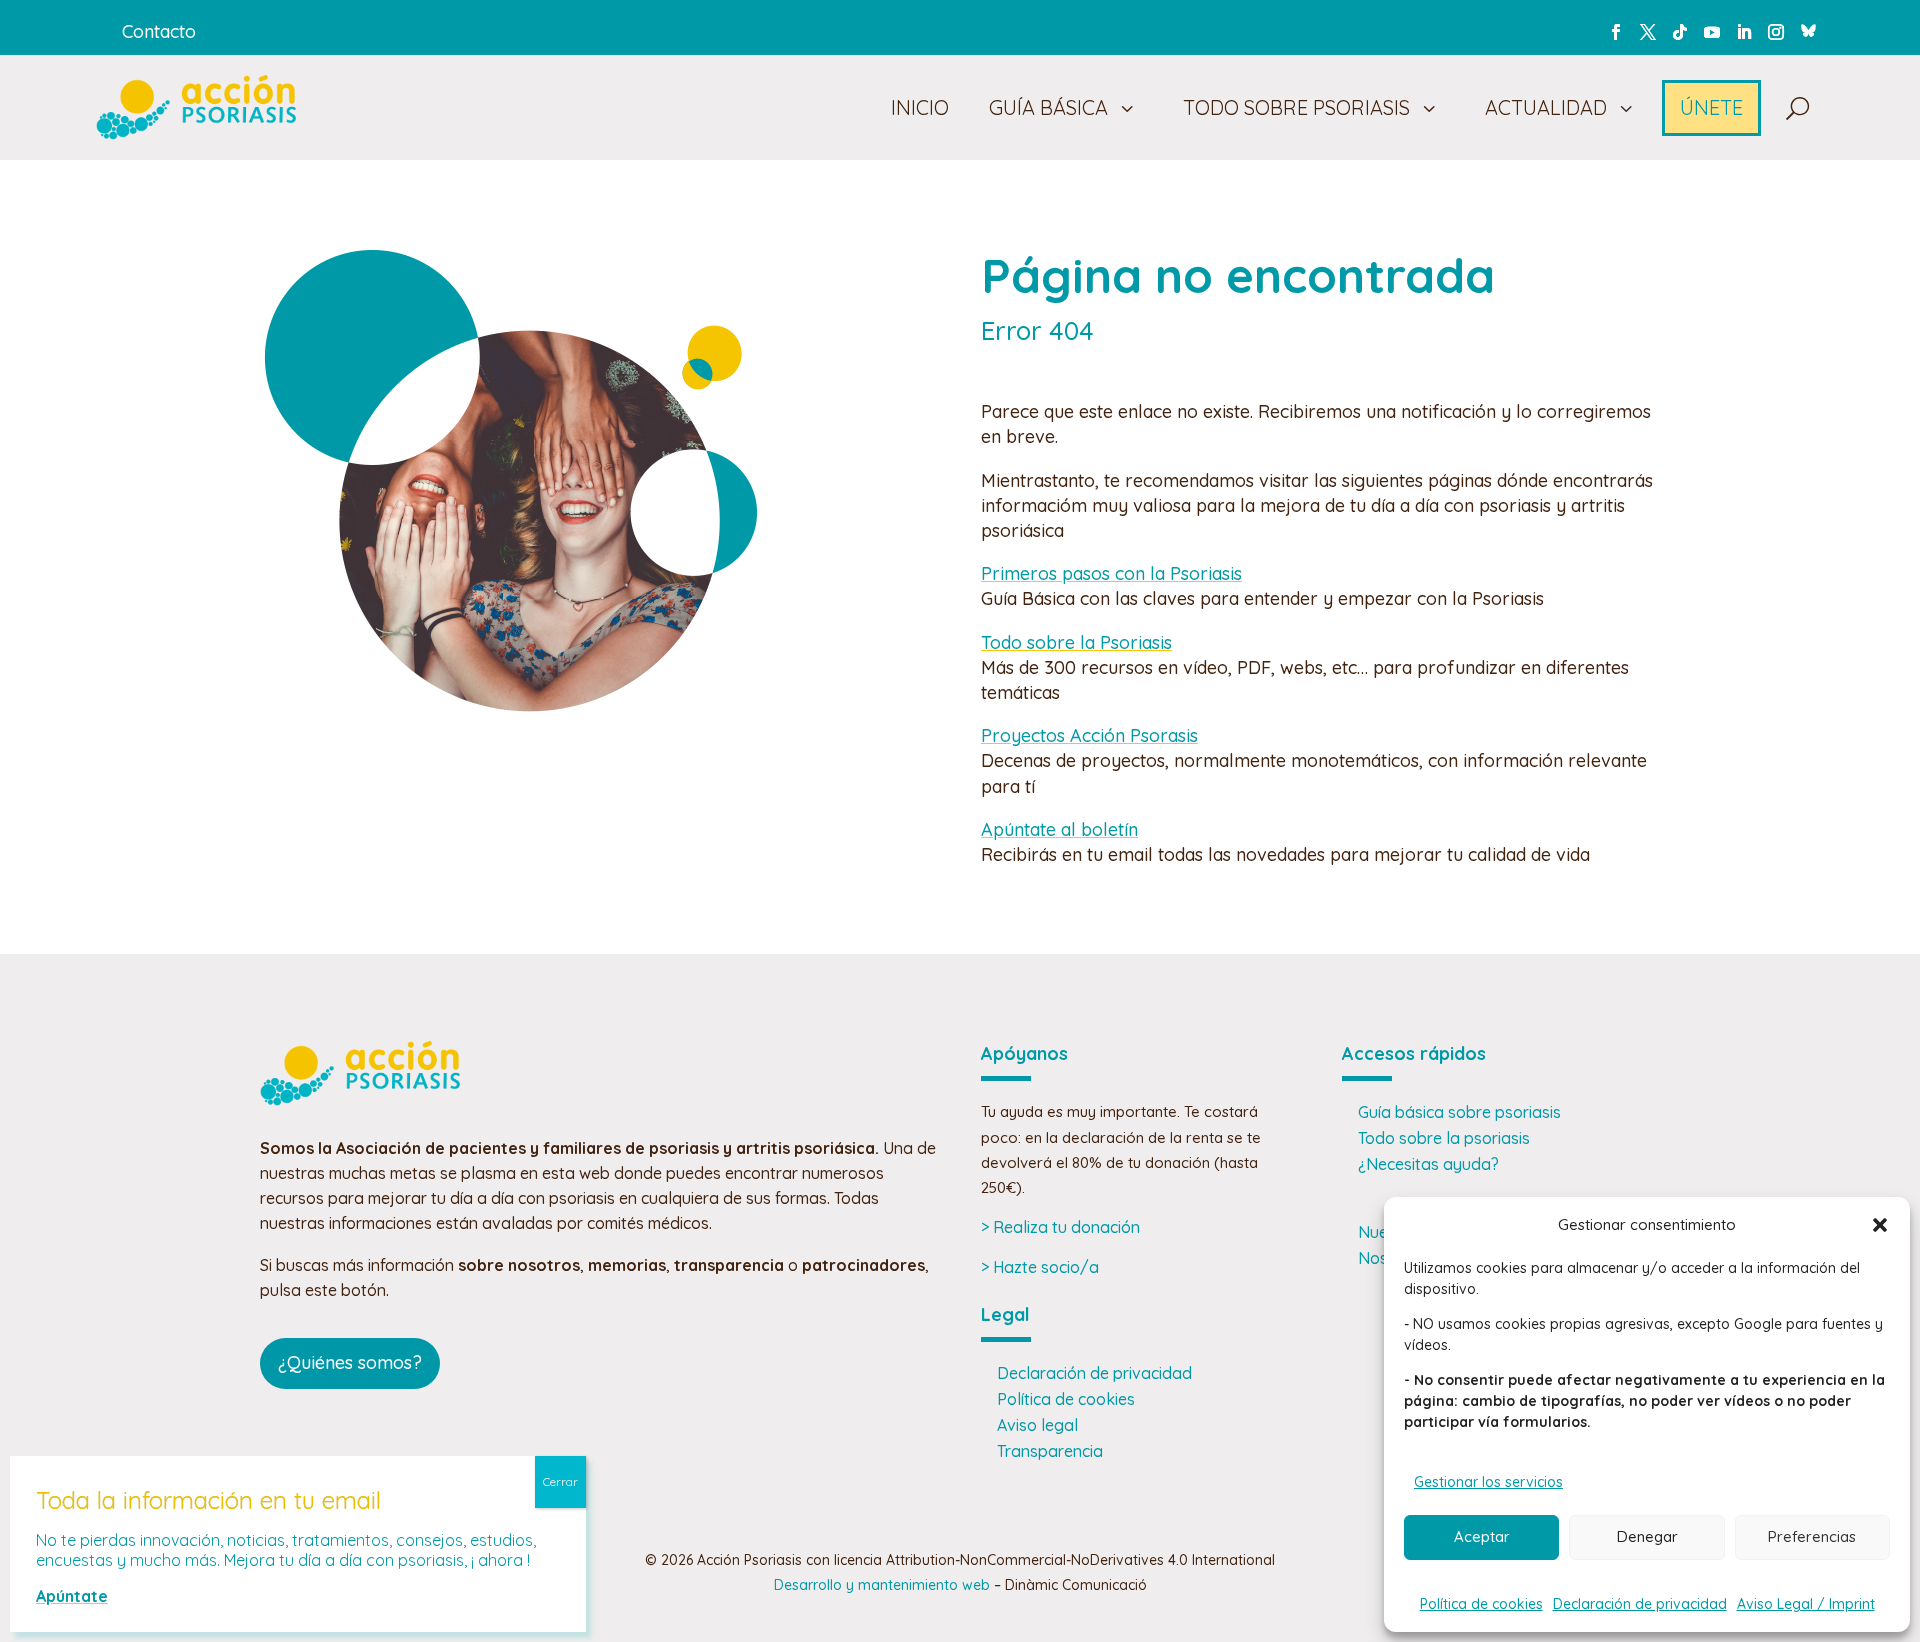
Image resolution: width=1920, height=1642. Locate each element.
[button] (1880, 1225)
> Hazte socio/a (1040, 1267)
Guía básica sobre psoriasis (1459, 1112)
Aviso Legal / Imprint (1806, 1604)
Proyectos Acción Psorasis (1089, 735)
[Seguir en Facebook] (1616, 32)
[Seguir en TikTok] (1680, 32)
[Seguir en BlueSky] (1808, 28)
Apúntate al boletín (1059, 829)
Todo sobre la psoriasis (1444, 1138)
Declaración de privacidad (1640, 1604)
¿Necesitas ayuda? (1428, 1164)
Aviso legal (1037, 1425)
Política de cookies (1481, 1604)
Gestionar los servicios (1488, 1482)
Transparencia (1050, 1451)
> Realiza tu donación (1060, 1227)
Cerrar (560, 1481)
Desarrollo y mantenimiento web (882, 1585)
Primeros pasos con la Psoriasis (1111, 573)
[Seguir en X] (1648, 32)
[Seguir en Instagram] (1776, 32)
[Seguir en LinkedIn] (1744, 32)
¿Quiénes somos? (350, 1362)
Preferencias (1812, 1536)
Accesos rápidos (1414, 1053)
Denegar (1647, 1536)
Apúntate (72, 1596)
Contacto (159, 31)
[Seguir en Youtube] (1712, 32)
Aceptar (1482, 1536)
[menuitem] (916, 108)
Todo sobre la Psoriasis (1076, 642)
